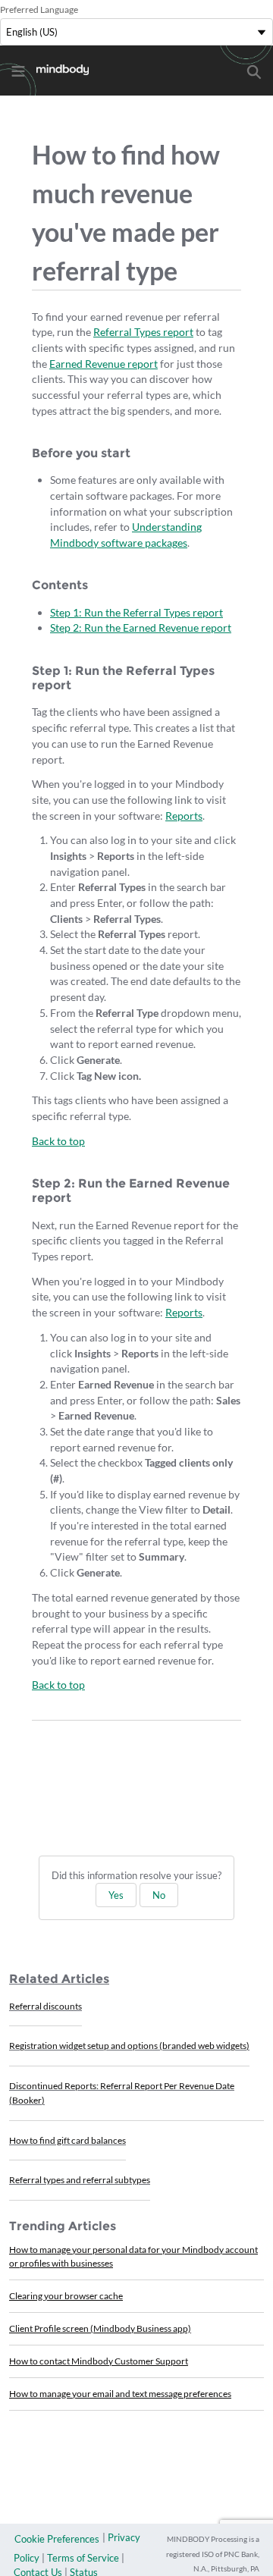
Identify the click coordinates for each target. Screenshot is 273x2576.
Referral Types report (143, 332)
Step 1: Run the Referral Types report (136, 612)
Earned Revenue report (104, 364)
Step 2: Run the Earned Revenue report (141, 628)
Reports (184, 816)
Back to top (58, 1141)
